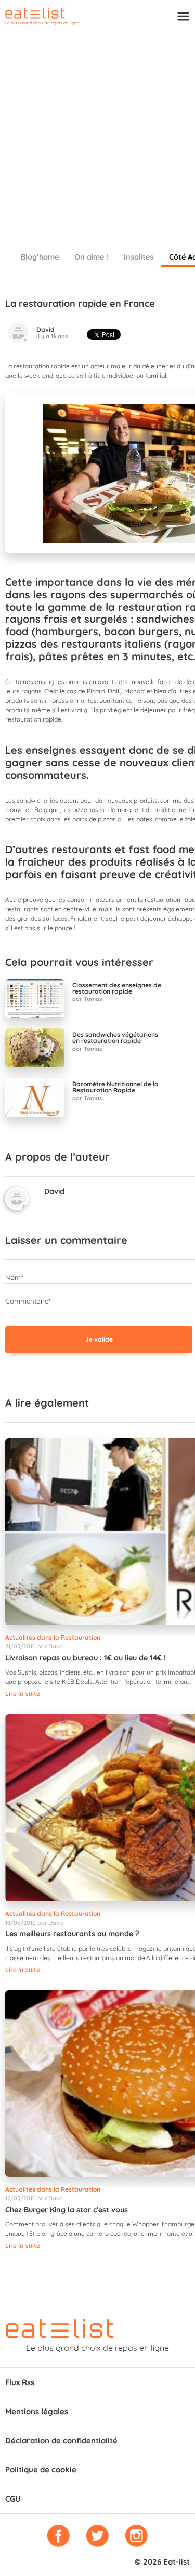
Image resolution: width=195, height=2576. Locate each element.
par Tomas (87, 999)
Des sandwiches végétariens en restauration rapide (115, 1038)
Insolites (139, 257)
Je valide (99, 1339)
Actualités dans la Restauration (53, 1637)
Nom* (14, 1277)
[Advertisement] (97, 134)
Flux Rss (20, 2382)
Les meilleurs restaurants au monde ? (72, 1934)
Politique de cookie (41, 2470)
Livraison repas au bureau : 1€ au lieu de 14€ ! (86, 1658)
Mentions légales (37, 2411)
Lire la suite (23, 1693)
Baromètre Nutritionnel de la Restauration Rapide (115, 1087)
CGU (13, 2499)
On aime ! (91, 257)
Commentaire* (28, 1301)
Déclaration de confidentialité (61, 2440)
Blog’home (40, 257)
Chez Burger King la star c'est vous (67, 2210)
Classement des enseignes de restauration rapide (117, 988)
